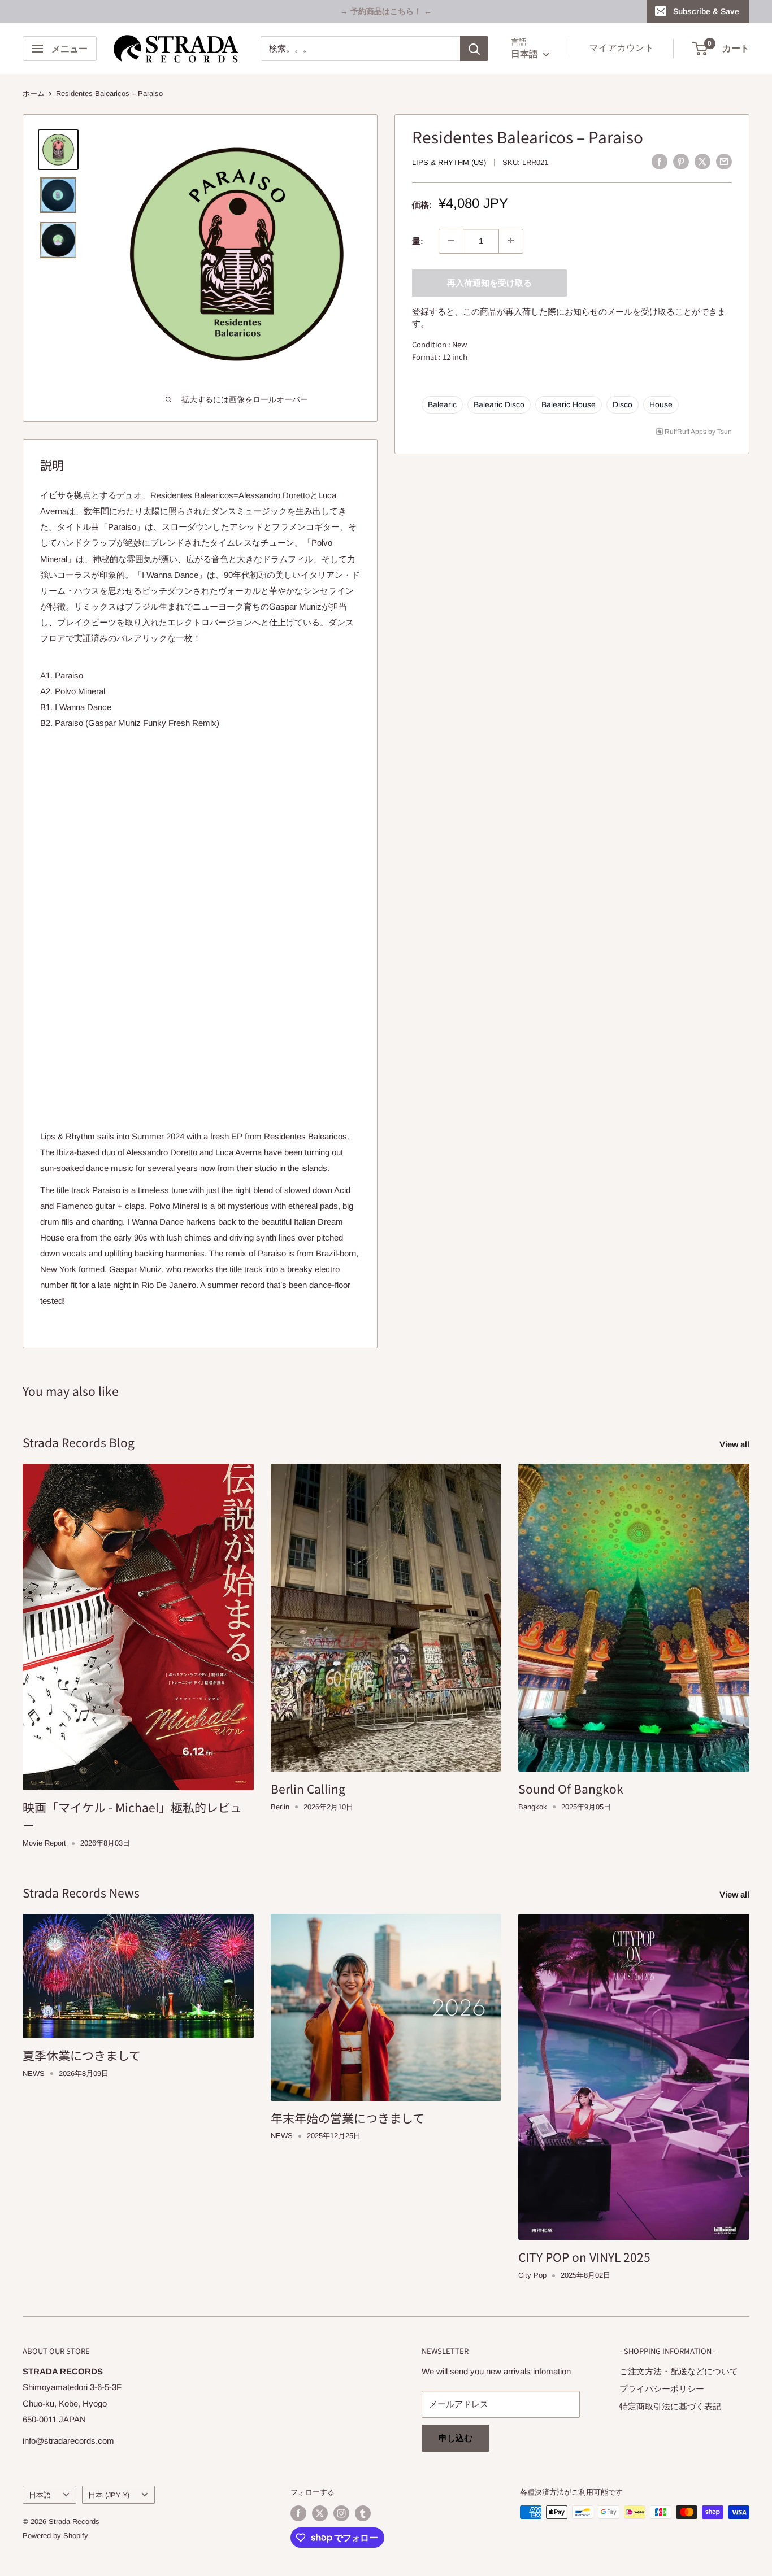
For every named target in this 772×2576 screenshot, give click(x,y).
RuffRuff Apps (686, 431)
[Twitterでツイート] (702, 161)
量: (418, 240)
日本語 (40, 2495)
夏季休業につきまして (82, 2055)
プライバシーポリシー (662, 2389)
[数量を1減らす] (451, 241)
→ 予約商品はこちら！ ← (386, 11)
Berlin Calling (308, 1789)
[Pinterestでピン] (681, 161)
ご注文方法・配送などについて (679, 2371)
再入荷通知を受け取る (489, 282)
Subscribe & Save (706, 11)
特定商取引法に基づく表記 (670, 2406)
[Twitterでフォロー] (320, 2513)
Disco (623, 404)
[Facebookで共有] (660, 161)
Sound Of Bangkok (571, 1789)
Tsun (725, 431)
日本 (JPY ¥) (109, 2495)
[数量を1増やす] (511, 241)
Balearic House (569, 404)
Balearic (442, 404)
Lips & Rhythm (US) (449, 162)
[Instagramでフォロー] (341, 2513)
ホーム (34, 93)
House (661, 404)
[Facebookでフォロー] (298, 2513)
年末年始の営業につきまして (348, 2118)
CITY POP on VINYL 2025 (584, 2257)
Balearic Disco (499, 404)
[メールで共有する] (724, 161)
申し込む (456, 2438)
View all (736, 1444)
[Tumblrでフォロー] (363, 2513)
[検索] (474, 49)
